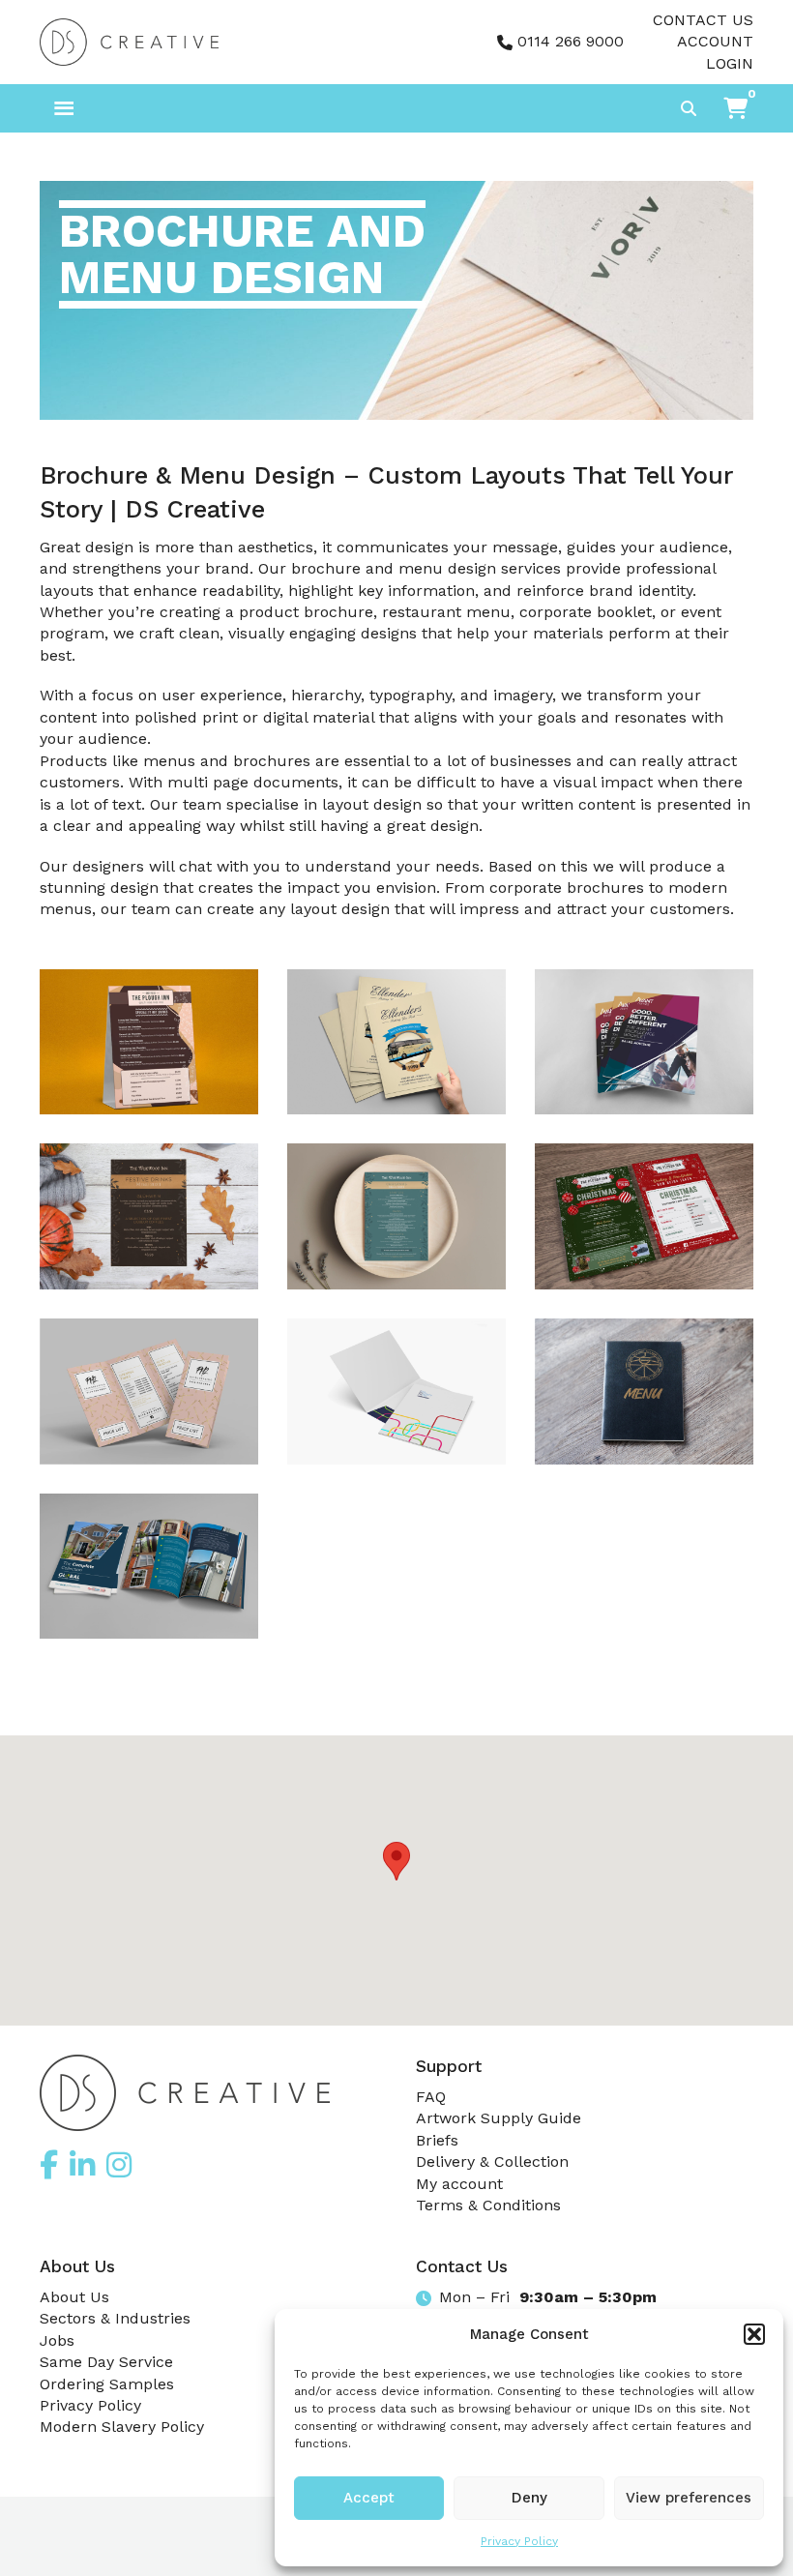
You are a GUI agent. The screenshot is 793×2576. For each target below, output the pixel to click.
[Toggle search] (689, 108)
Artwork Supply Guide (499, 2118)
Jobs (57, 2340)
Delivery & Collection (492, 2161)
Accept (369, 2498)
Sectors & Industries (115, 2318)
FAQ (431, 2097)
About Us (74, 2297)
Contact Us (703, 20)
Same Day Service (106, 2362)
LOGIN (730, 63)
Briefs (437, 2140)
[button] (754, 2334)
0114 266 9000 (571, 41)
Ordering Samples (107, 2384)
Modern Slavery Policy (122, 2427)
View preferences (689, 2498)
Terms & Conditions (488, 2205)
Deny (529, 2498)
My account (459, 2184)
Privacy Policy (519, 2541)
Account (715, 41)
